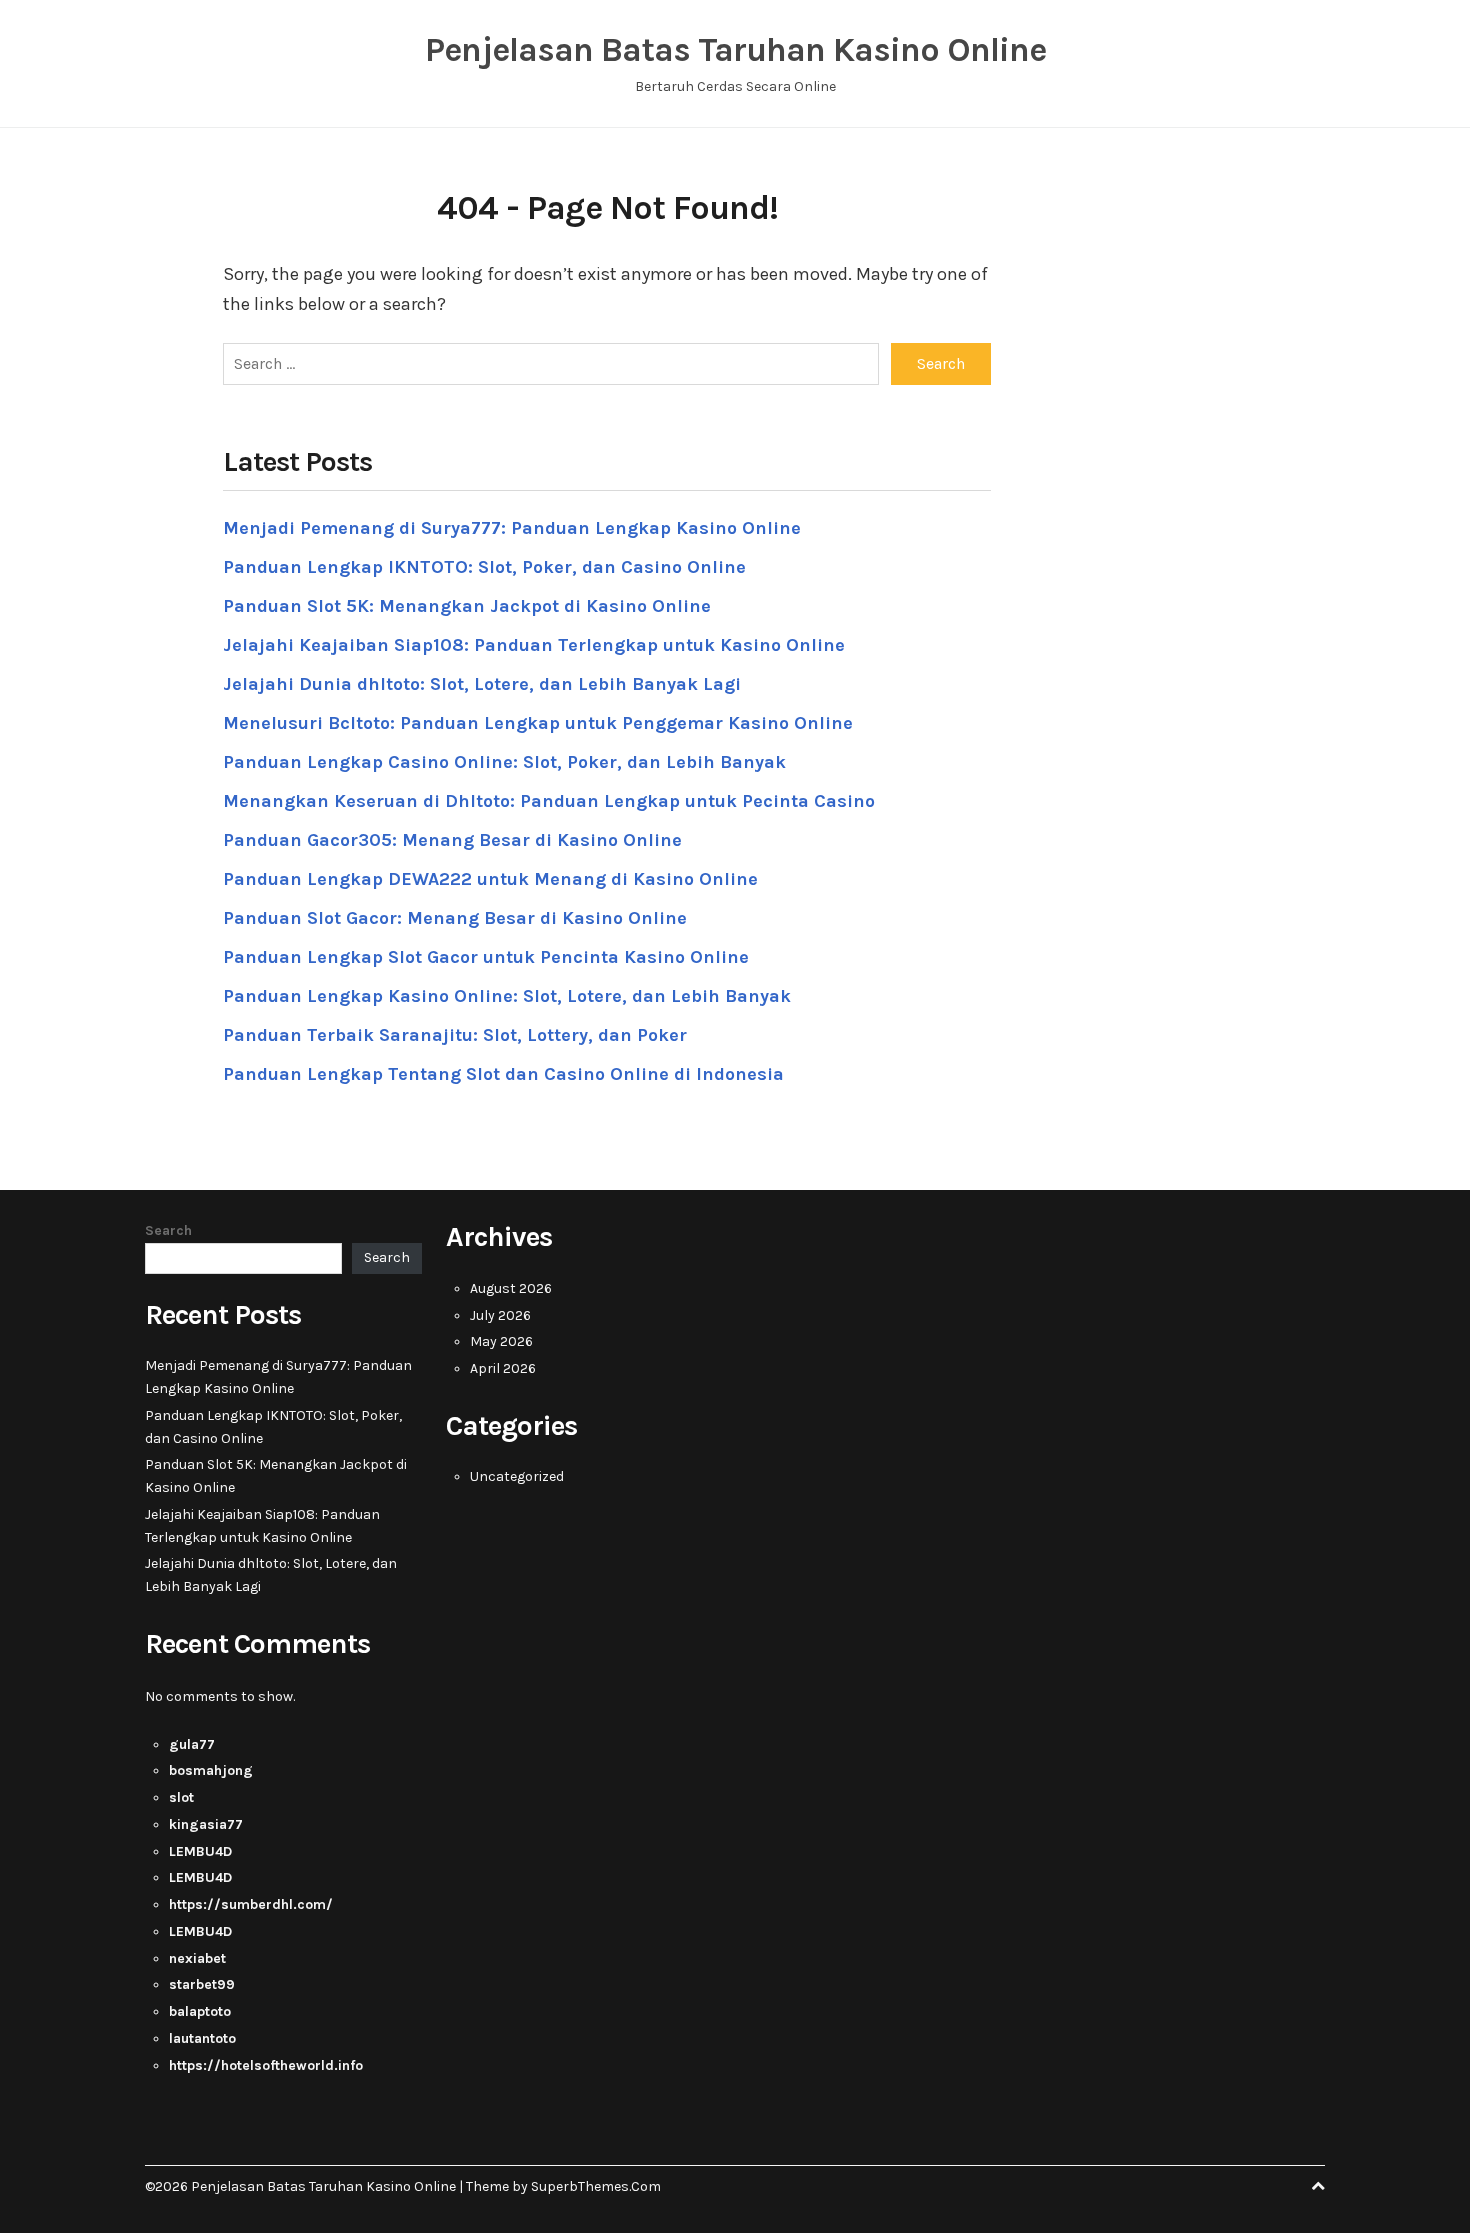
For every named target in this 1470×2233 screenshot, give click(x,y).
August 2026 (511, 1288)
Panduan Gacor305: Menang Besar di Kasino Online (452, 840)
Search (168, 1230)
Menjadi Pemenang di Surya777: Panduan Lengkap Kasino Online (512, 528)
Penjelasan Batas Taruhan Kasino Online (735, 50)
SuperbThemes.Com (596, 2186)
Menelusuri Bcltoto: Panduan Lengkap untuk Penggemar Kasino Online (538, 723)
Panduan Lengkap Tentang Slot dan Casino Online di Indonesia (503, 1074)
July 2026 (500, 1315)
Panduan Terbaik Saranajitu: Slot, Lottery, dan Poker (455, 1035)
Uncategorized (517, 1476)
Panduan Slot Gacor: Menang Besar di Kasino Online (455, 918)
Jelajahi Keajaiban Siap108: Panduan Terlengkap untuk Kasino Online (534, 645)
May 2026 (501, 1341)
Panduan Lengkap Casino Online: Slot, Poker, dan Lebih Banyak (504, 762)
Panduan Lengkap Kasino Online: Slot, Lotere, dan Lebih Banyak (507, 996)
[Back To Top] (1318, 2186)
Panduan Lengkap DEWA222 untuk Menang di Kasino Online (490, 879)
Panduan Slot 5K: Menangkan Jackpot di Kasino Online (467, 606)
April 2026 (503, 1368)
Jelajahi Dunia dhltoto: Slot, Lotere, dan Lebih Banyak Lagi (482, 684)
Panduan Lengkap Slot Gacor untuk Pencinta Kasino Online (486, 957)
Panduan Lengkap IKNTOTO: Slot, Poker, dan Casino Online (484, 567)
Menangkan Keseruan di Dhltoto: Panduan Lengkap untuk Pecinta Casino (549, 801)
